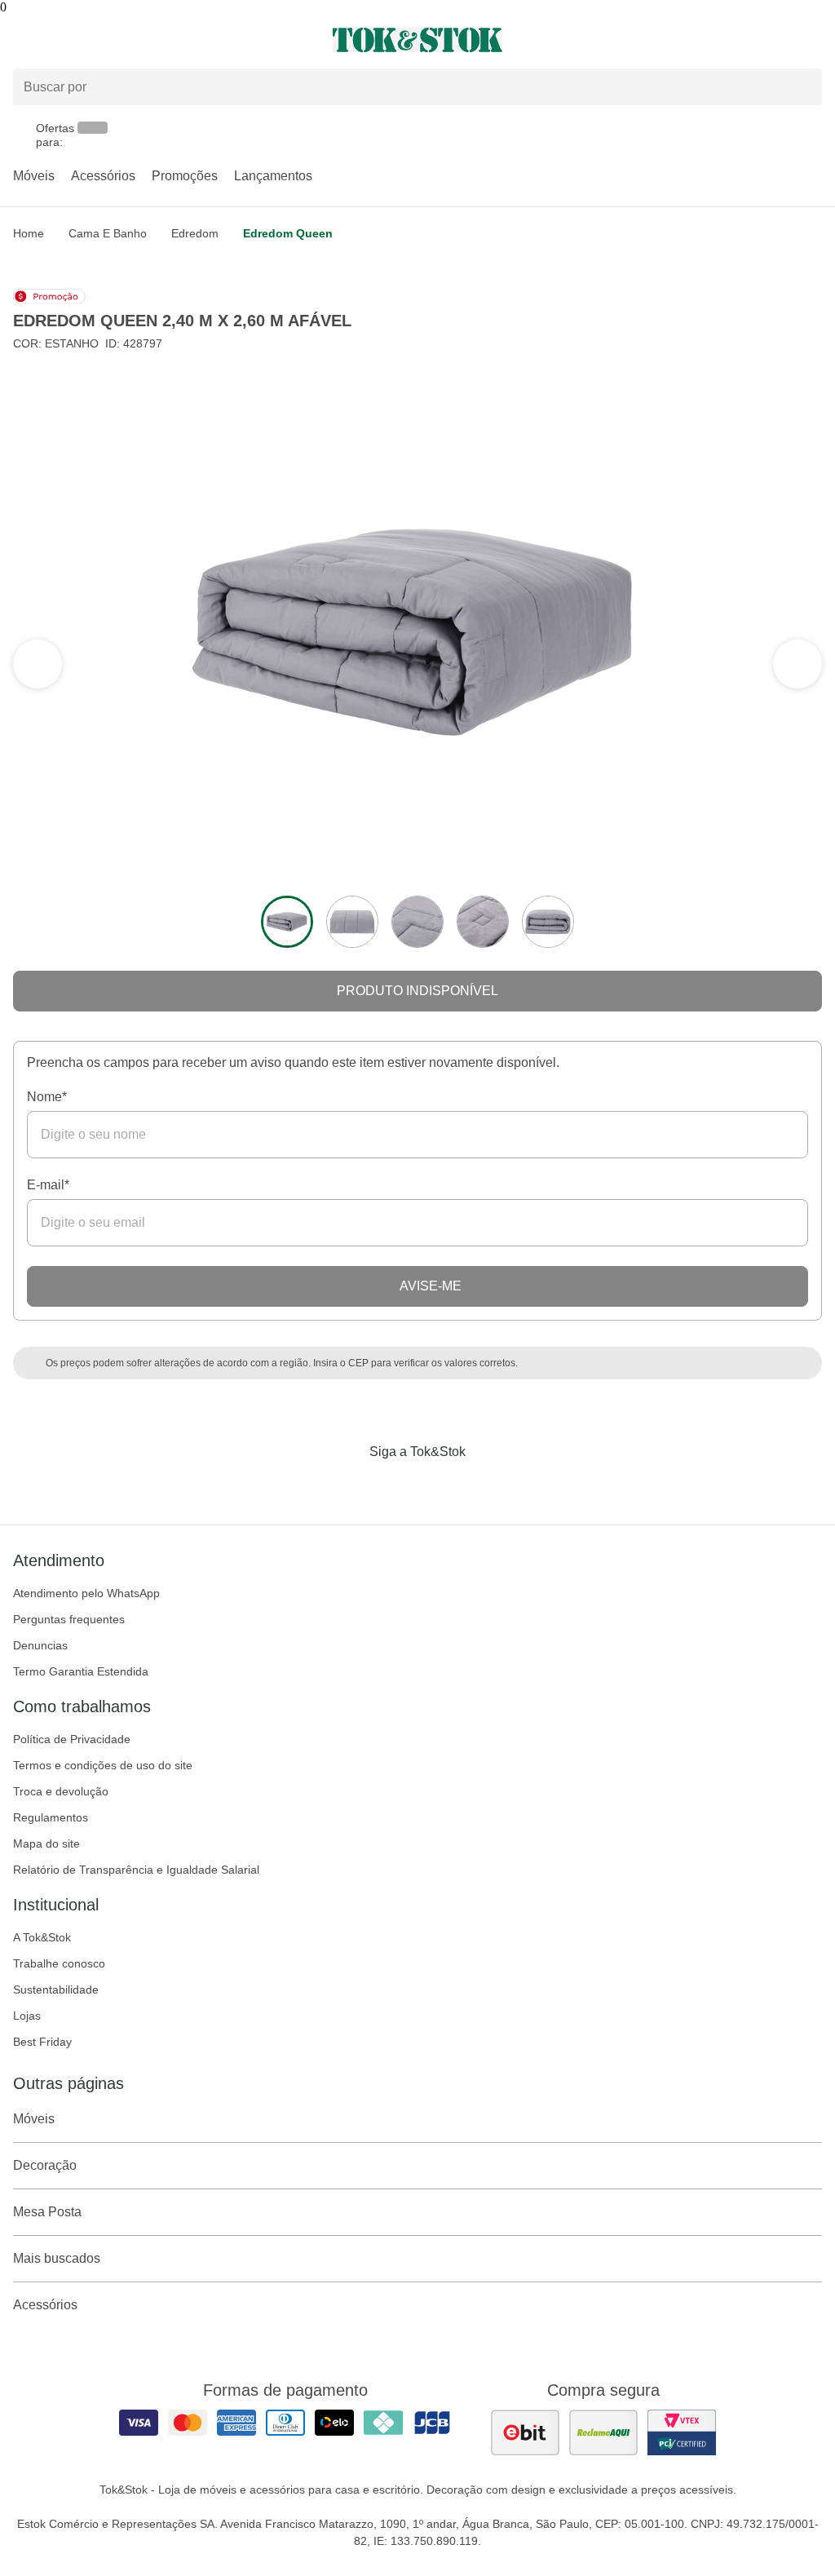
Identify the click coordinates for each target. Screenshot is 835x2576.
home (29, 233)
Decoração (45, 2165)
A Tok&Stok (42, 1937)
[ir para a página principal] (417, 40)
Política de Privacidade (72, 1739)
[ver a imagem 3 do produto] (417, 922)
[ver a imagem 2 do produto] (352, 922)
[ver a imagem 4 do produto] (483, 922)
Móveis (34, 176)
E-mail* (48, 1185)
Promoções (185, 176)
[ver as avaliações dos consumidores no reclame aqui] (603, 2432)
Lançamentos (273, 176)
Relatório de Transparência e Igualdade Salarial (136, 1870)
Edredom (195, 233)
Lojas (27, 2016)
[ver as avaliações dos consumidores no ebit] (525, 2432)
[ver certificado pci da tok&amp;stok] (682, 2432)
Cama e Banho (108, 233)
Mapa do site (46, 1843)
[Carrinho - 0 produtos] (812, 40)
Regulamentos (51, 1817)
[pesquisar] (802, 87)
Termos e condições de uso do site (103, 1765)
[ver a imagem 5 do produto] (548, 922)
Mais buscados (57, 2258)
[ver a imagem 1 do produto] (287, 922)
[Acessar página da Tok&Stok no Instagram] (395, 1485)
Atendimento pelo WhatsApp (86, 1593)
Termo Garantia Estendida (81, 1671)
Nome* (47, 1097)
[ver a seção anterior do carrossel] (797, 664)
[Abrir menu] (139, 40)
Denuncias (40, 1645)
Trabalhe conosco (59, 1963)
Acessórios (103, 176)
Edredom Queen (288, 233)
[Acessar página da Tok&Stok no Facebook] (349, 1485)
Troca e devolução (61, 1791)
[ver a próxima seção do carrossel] (38, 664)
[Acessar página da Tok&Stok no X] (486, 1485)
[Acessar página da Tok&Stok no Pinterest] (440, 1485)
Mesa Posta (47, 2212)
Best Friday (42, 2042)
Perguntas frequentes (69, 1619)
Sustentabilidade (56, 1990)
